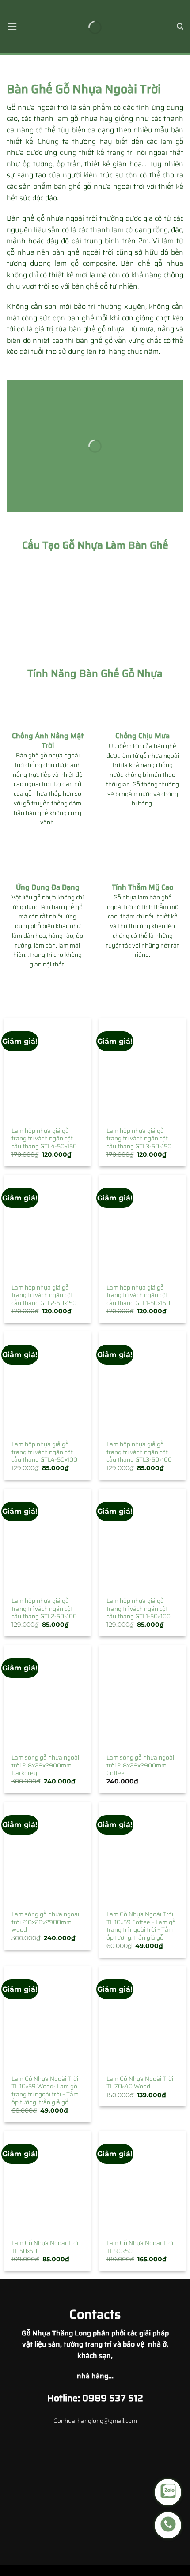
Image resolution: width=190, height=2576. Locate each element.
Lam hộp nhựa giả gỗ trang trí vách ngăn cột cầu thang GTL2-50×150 (44, 1296)
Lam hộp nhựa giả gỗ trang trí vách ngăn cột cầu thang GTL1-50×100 (139, 1609)
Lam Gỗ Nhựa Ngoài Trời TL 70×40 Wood (140, 2083)
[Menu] (12, 26)
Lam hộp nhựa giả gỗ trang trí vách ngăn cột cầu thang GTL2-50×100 (44, 1609)
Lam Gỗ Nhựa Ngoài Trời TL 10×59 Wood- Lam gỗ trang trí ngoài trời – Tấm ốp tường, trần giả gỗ (45, 2091)
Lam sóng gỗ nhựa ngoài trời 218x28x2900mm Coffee (140, 1766)
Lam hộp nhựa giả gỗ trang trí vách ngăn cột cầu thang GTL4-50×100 (44, 1452)
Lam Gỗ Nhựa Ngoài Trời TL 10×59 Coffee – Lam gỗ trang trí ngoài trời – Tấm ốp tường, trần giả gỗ (141, 1926)
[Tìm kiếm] (180, 26)
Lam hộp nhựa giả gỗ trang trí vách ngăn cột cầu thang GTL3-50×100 (139, 1452)
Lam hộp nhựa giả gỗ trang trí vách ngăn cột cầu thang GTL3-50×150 (139, 1139)
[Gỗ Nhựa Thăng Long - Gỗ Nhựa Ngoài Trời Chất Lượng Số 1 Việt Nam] (95, 26)
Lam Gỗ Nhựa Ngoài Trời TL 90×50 (140, 2247)
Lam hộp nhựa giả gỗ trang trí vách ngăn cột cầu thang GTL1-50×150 (138, 1296)
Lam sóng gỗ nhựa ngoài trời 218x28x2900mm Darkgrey (45, 1766)
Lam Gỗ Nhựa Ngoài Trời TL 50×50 (45, 2247)
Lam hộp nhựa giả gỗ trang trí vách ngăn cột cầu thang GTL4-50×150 (44, 1139)
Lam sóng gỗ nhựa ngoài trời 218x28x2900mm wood (45, 1922)
